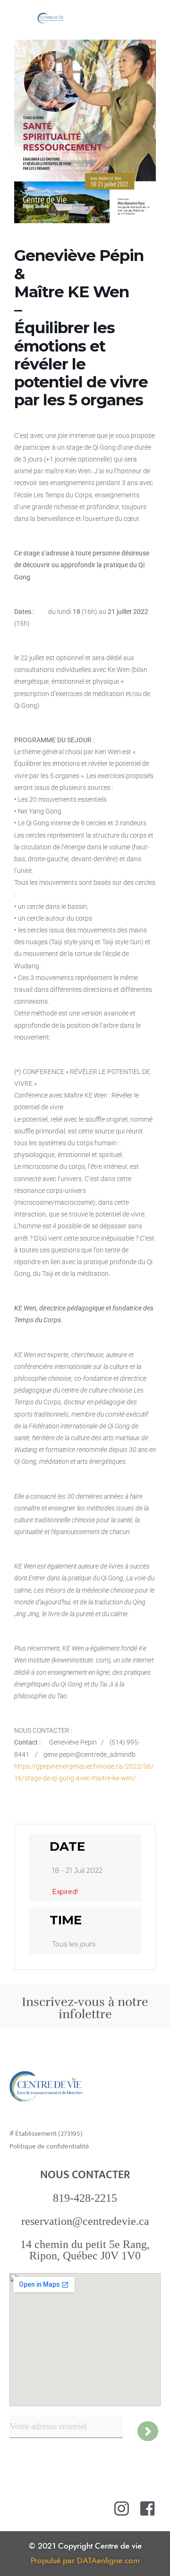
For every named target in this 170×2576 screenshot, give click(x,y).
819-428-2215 (85, 2198)
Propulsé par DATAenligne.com (85, 2561)
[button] (155, 17)
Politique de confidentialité (49, 2146)
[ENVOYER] (148, 2431)
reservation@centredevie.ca (85, 2221)
